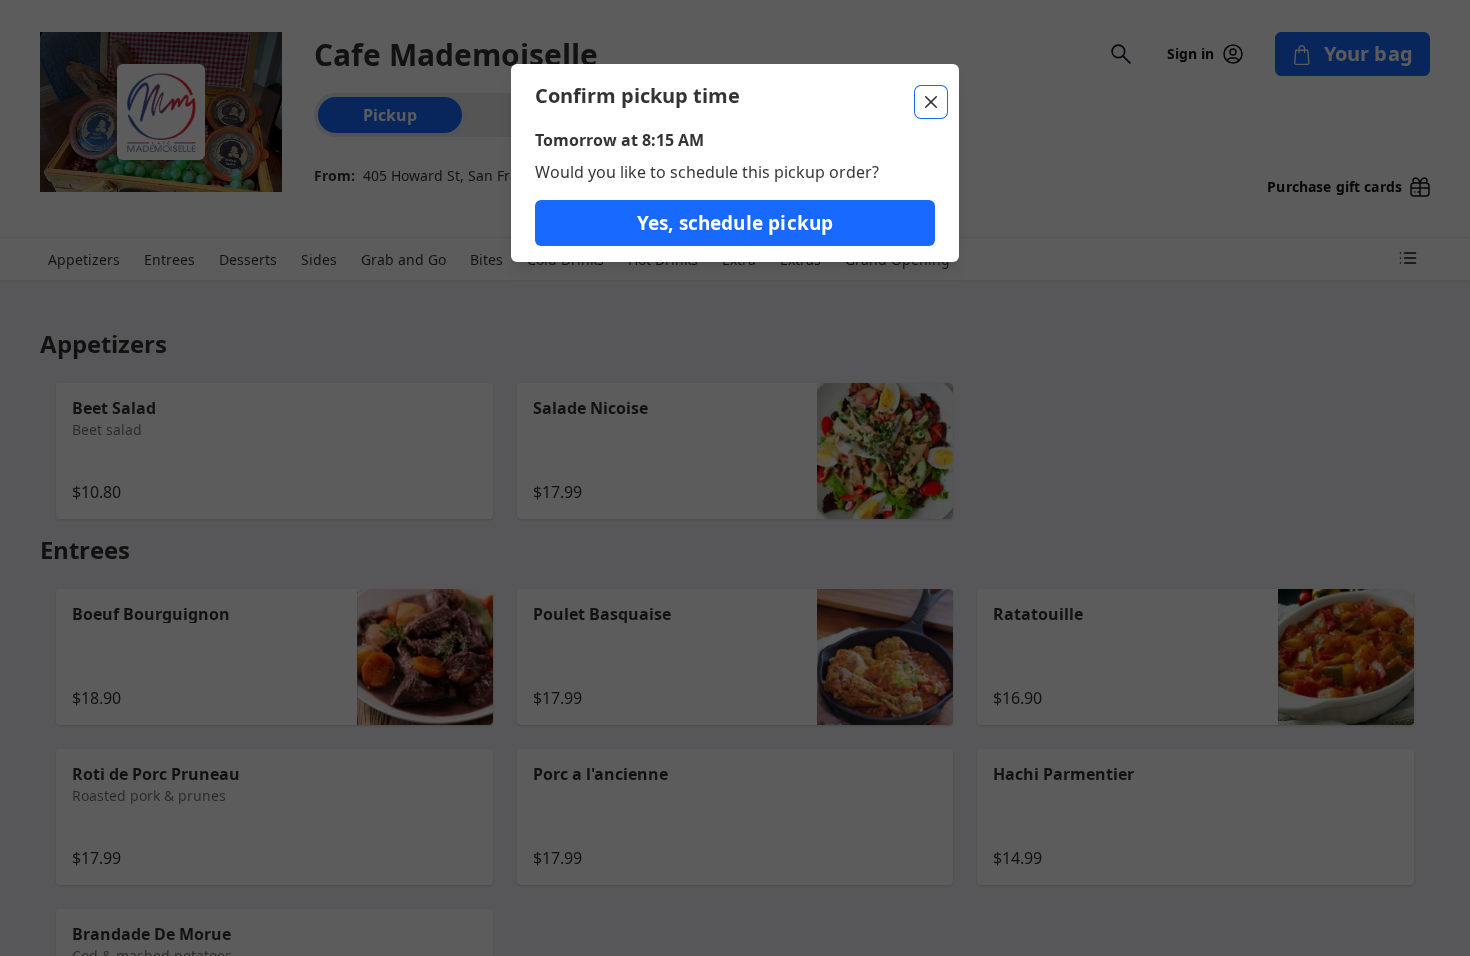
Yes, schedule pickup (735, 223)
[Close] (931, 102)
